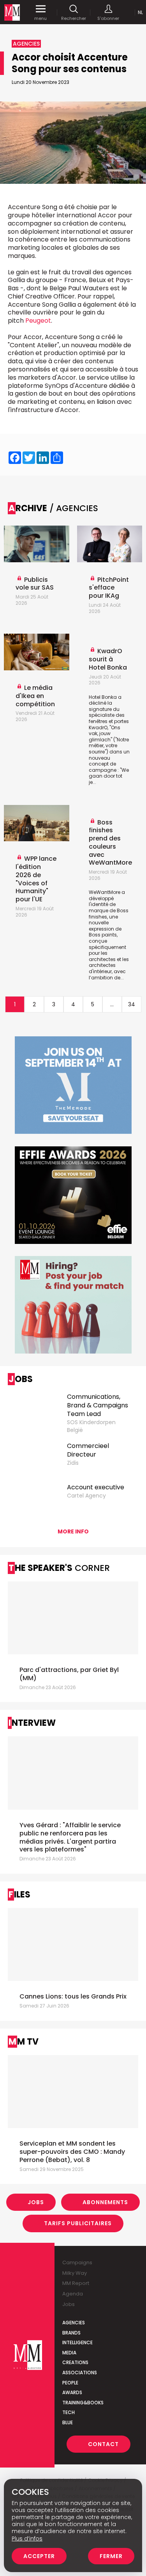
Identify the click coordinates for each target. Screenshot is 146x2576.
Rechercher (74, 18)
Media (69, 2353)
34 (132, 1004)
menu (40, 18)
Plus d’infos (27, 2539)
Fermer (111, 2556)
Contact (103, 2444)
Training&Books (83, 2403)
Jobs (36, 2202)
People (70, 2383)
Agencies (74, 2323)
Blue (68, 2422)
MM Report (76, 2283)
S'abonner (108, 18)
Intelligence (77, 2342)
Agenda (73, 2294)
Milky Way (75, 2273)
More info (73, 1531)
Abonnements (105, 2202)
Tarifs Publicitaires (78, 2223)
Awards (72, 2392)
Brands (71, 2333)
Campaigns (77, 2262)
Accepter (39, 2556)
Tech (69, 2412)
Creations (75, 2362)
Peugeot (38, 321)
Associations (80, 2373)
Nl (140, 12)
